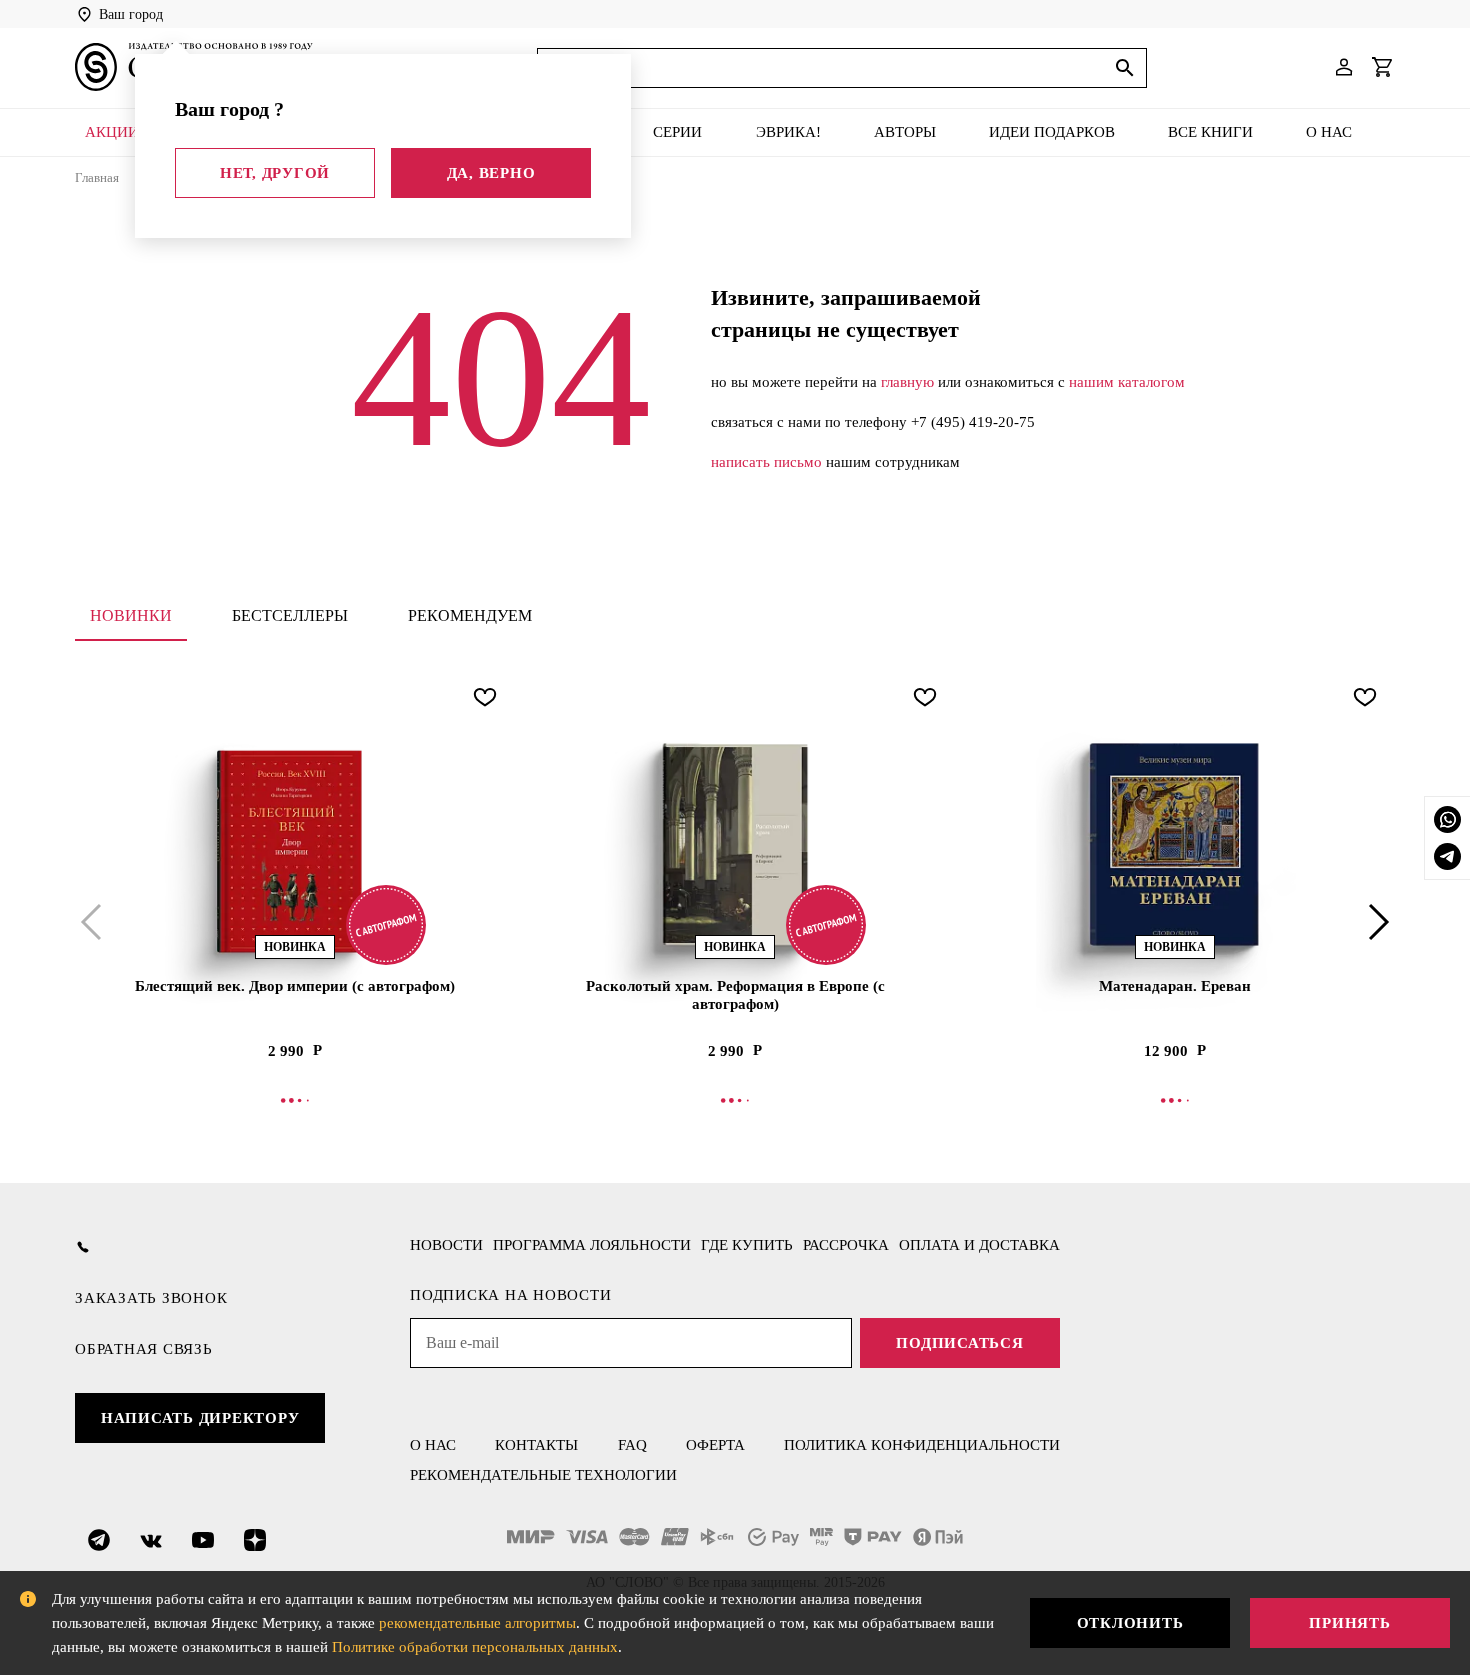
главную (907, 382)
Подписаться (959, 1343)
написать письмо (766, 462)
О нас (1329, 132)
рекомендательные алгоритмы (477, 1623)
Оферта (715, 1445)
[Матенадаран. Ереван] (1175, 844)
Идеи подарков (1052, 132)
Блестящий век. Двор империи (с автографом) (295, 986)
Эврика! (788, 132)
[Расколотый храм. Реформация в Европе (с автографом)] (735, 844)
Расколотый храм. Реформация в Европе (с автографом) (735, 995)
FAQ (632, 1445)
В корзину (295, 1100)
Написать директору (200, 1418)
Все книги (1210, 132)
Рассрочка (846, 1245)
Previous (95, 922)
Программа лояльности (592, 1245)
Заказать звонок (151, 1298)
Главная (97, 177)
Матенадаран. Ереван (1175, 986)
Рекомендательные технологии (543, 1475)
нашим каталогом (1127, 382)
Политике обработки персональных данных (475, 1647)
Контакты (536, 1445)
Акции (112, 132)
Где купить (747, 1245)
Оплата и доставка (979, 1245)
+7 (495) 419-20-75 (973, 422)
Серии (677, 132)
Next (1375, 922)
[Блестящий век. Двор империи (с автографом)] (295, 844)
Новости (446, 1245)
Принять (1349, 1623)
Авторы (905, 132)
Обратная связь (144, 1349)
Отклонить (1130, 1623)
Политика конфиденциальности (922, 1445)
